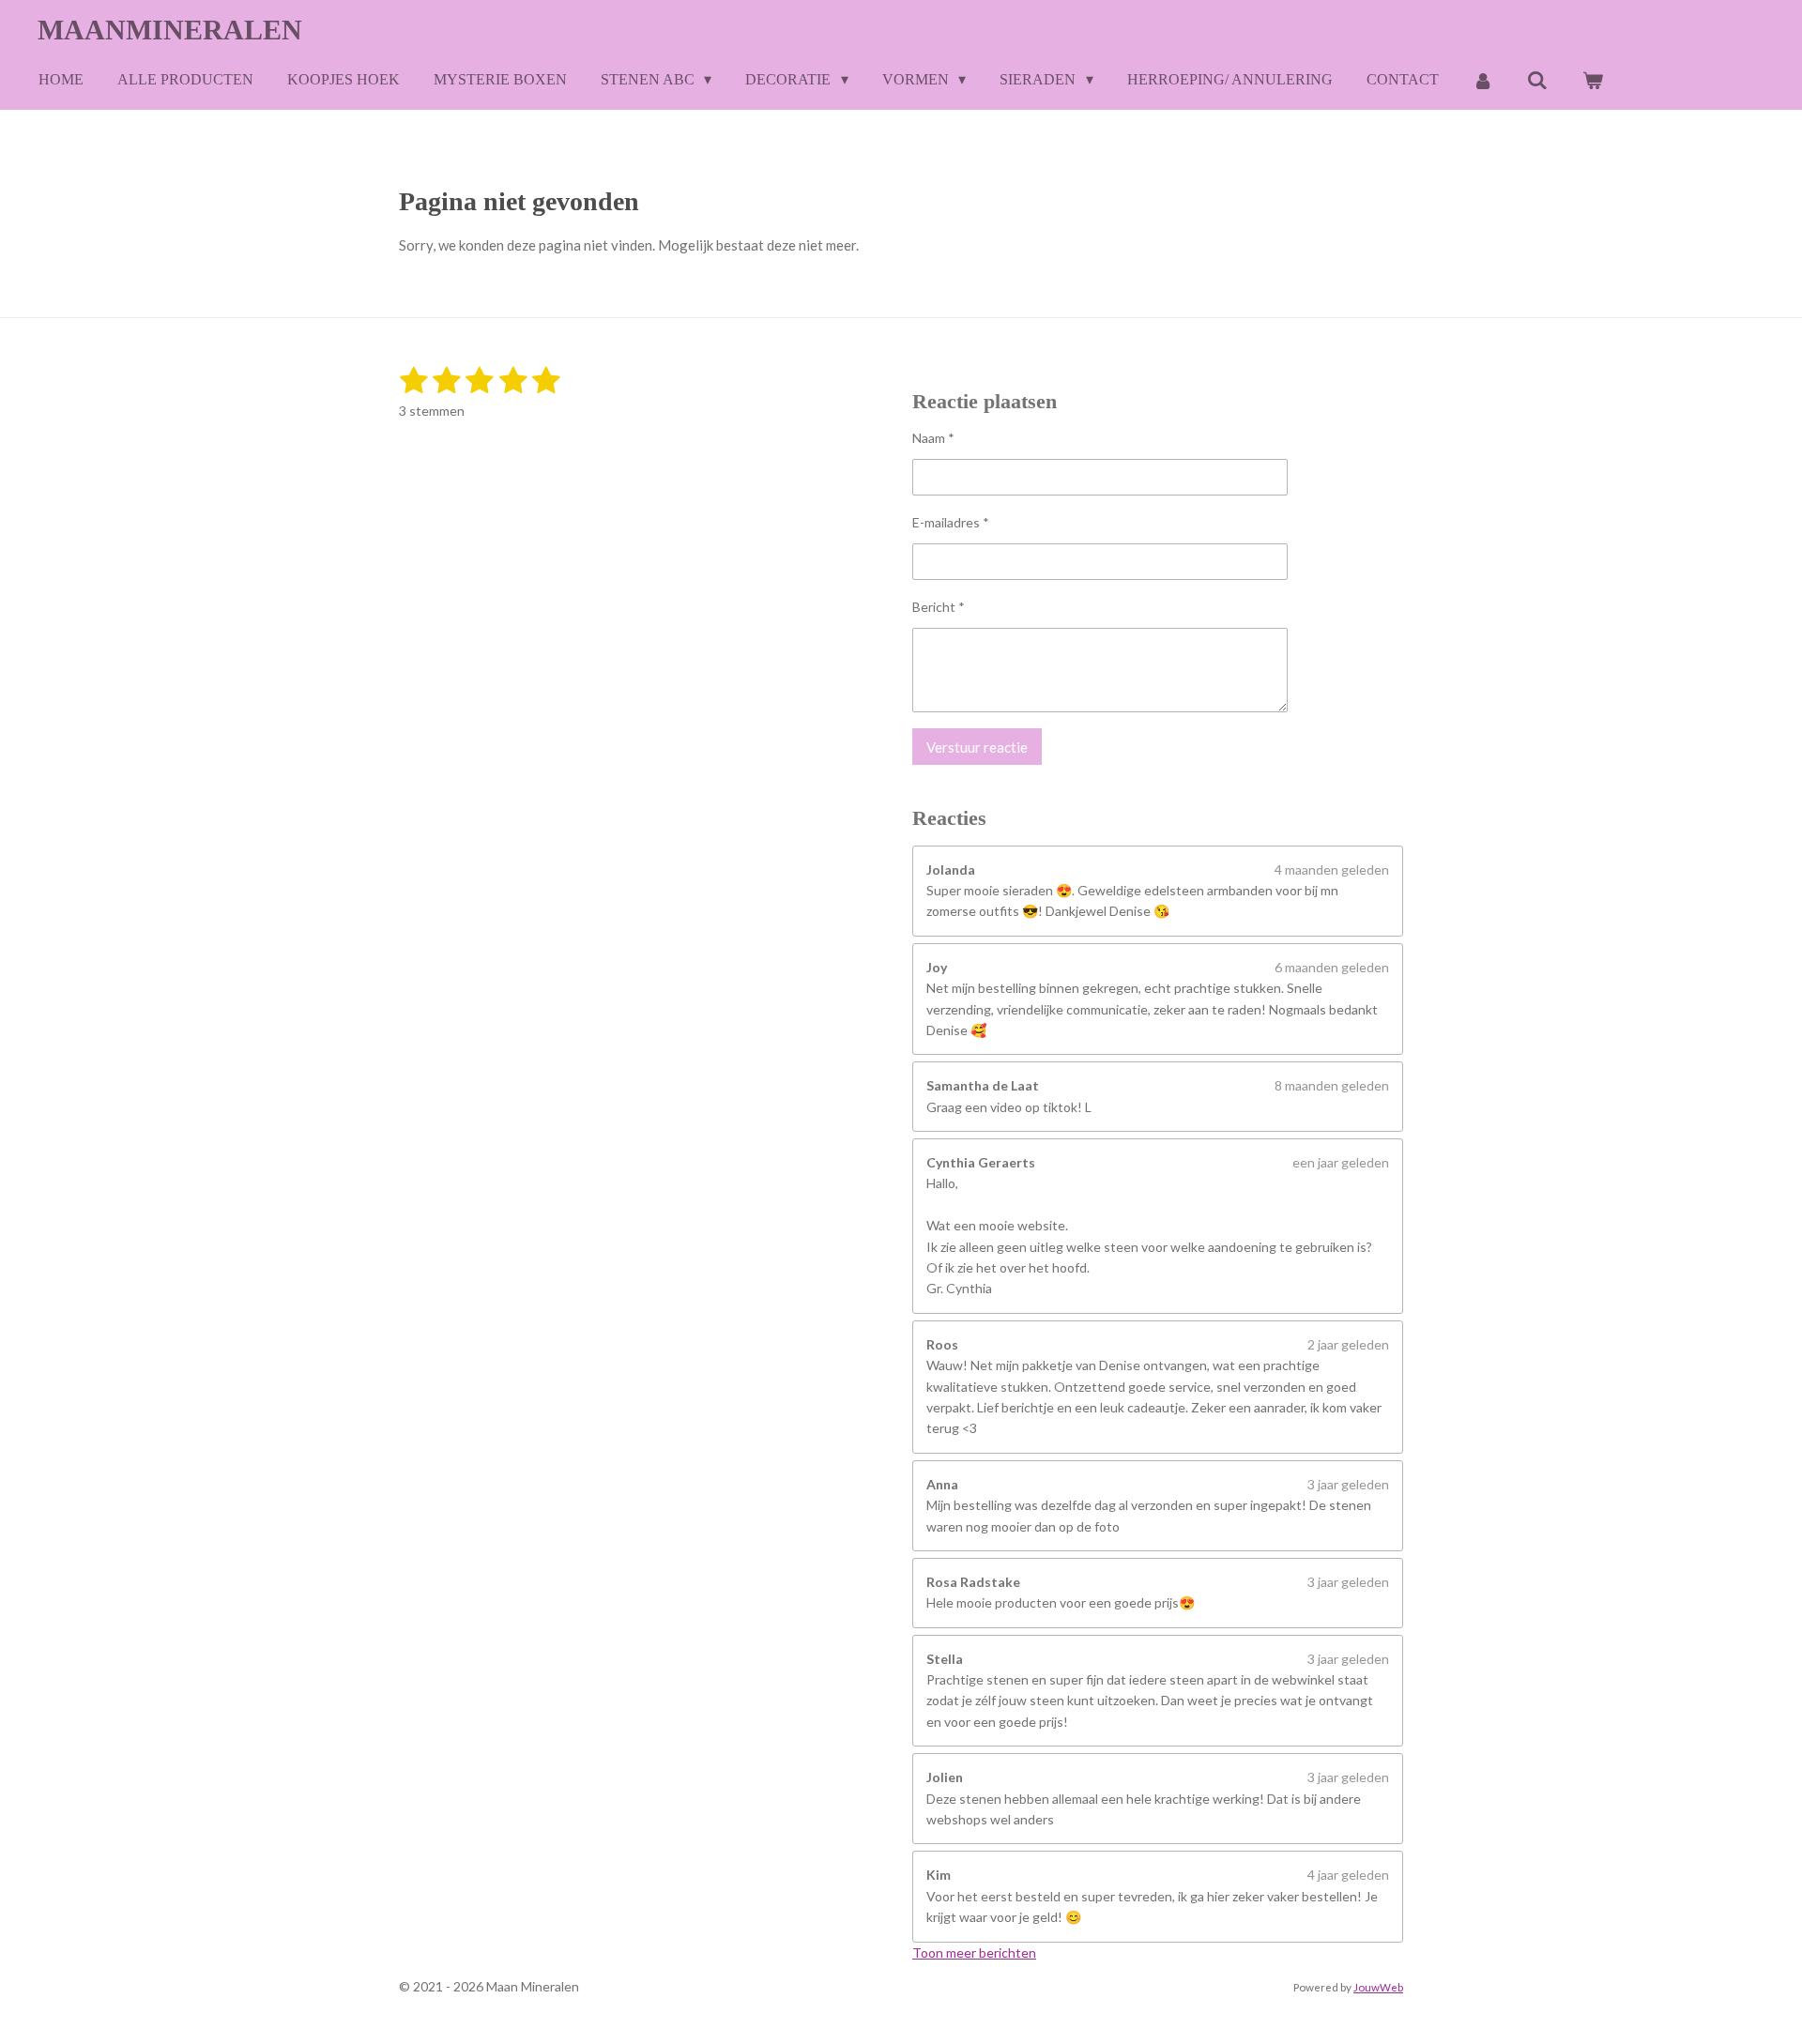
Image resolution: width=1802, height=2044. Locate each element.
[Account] (1483, 80)
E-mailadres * (951, 522)
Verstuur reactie (977, 747)
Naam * (933, 438)
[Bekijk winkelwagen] (1592, 80)
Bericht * (939, 607)
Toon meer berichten (974, 1952)
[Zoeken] (1537, 80)
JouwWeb (1378, 1987)
